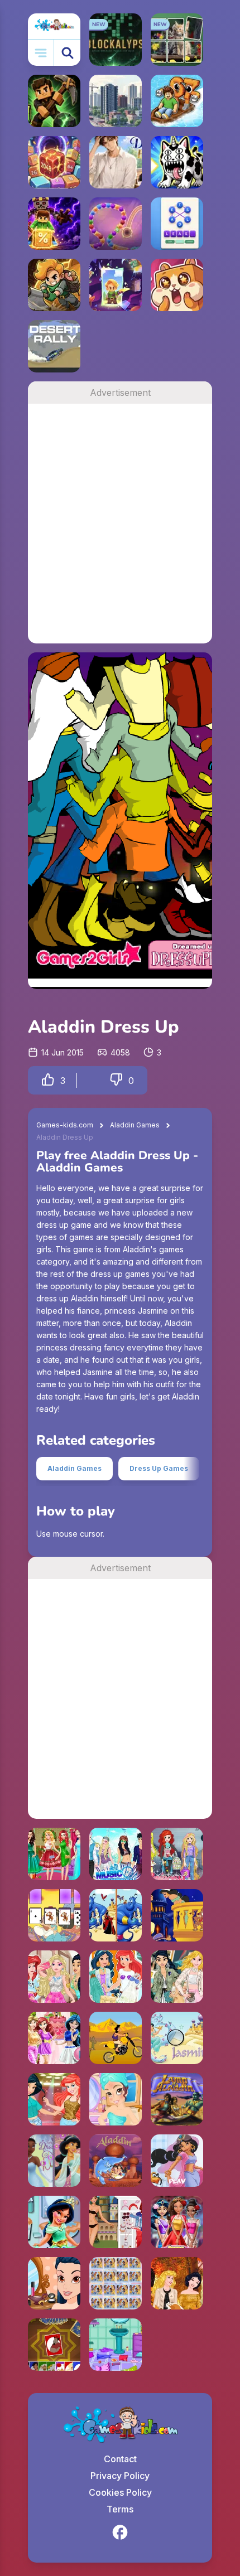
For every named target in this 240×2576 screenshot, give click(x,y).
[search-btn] (67, 53)
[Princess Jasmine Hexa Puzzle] (177, 2161)
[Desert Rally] (54, 346)
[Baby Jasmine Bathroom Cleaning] (54, 2222)
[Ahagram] (177, 224)
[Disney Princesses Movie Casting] (54, 2099)
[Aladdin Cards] (54, 2345)
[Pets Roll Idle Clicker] (177, 285)
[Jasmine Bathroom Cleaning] (116, 2345)
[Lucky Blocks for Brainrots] (54, 224)
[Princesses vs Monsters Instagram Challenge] (54, 1977)
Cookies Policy (120, 2492)
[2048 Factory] (54, 162)
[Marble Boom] (116, 224)
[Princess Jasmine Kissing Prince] (177, 1915)
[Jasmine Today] (116, 2222)
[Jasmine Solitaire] (54, 1915)
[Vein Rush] (54, 101)
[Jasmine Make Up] (116, 2099)
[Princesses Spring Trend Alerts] (177, 1977)
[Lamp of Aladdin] (177, 2099)
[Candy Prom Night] (177, 2222)
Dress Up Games (159, 1468)
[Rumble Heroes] (116, 285)
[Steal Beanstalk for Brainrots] (54, 285)
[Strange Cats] (177, 162)
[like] (48, 1080)
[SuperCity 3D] (116, 101)
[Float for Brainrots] (177, 101)
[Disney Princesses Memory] (116, 2283)
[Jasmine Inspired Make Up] (54, 2283)
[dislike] (116, 1080)
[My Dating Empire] (116, 162)
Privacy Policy (120, 2476)
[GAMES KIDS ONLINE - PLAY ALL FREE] (54, 26)
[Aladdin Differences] (116, 1915)
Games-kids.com (65, 1125)
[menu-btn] (41, 53)
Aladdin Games (135, 1125)
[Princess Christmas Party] (54, 1854)
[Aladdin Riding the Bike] (116, 2038)
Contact (120, 2459)
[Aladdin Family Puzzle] (116, 2161)
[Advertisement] (120, 524)
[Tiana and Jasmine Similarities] (54, 2161)
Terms (120, 2509)
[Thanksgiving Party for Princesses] (177, 2283)
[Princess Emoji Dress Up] (177, 1854)
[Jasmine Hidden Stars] (177, 2038)
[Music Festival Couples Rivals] (116, 1854)
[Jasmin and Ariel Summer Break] (116, 1977)
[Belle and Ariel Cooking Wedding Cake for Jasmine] (54, 2038)
